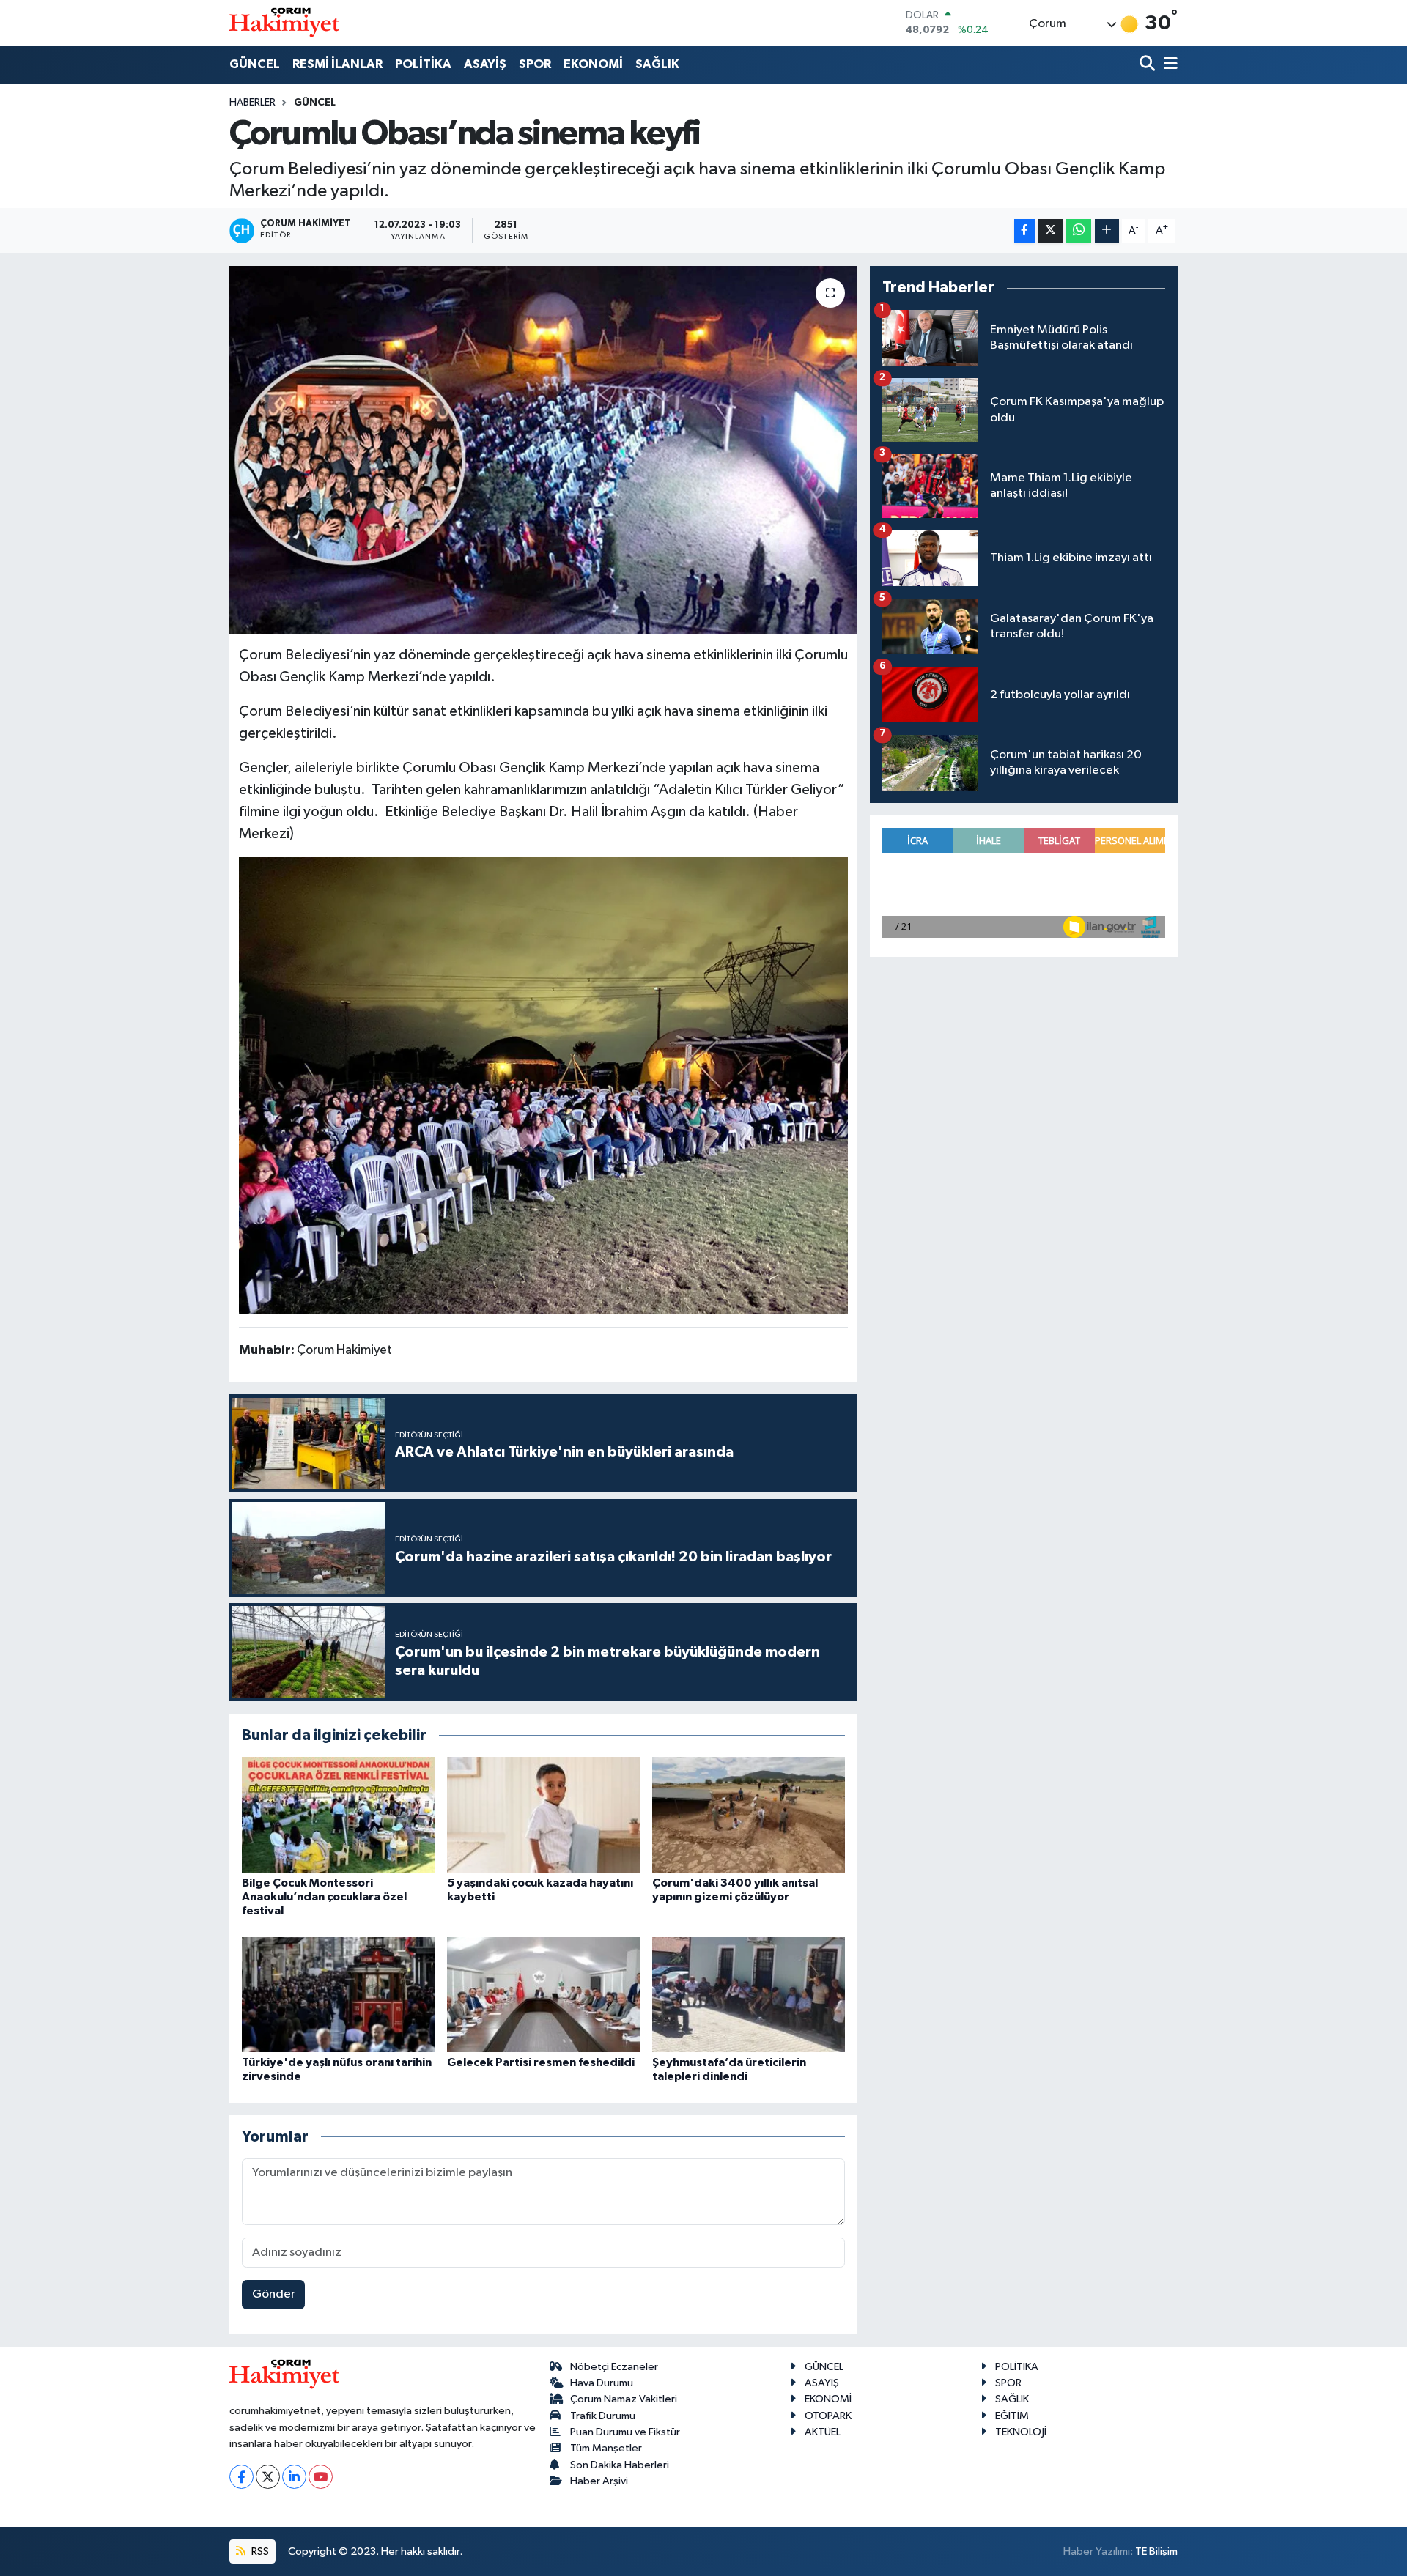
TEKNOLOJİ (1021, 2432)
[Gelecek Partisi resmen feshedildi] (543, 1995)
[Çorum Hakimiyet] (284, 23)
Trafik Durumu (603, 2416)
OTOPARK (828, 2416)
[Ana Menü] (1168, 65)
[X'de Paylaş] (1050, 231)
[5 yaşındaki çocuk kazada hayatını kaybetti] (543, 1814)
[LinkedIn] (294, 2477)
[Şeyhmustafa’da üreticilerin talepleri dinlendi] (749, 1995)
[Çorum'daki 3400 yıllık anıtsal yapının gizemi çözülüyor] (749, 1814)
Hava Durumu (602, 2383)
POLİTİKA (423, 64)
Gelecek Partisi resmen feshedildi (541, 2062)
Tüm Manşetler (606, 2448)
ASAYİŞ (485, 64)
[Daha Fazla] (1107, 231)
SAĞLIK (657, 64)
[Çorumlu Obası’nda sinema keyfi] (543, 450)
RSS (259, 2551)
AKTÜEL (823, 2432)
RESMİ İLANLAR (337, 64)
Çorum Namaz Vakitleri (624, 2399)
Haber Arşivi (599, 2481)
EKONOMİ (593, 64)
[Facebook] (241, 2477)
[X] (268, 2477)
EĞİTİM (1012, 2416)
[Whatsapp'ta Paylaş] (1078, 231)
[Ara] (1149, 65)
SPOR (535, 64)
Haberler (252, 103)
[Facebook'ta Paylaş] (1024, 231)
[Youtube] (321, 2477)
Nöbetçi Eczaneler (614, 2367)
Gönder (274, 2294)
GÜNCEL (255, 64)
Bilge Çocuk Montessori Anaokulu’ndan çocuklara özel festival (324, 1897)
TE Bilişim (1156, 2551)
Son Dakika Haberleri (620, 2465)
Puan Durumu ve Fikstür (625, 2432)
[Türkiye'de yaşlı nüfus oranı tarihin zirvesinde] (338, 1995)
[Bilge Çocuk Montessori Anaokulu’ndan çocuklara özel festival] (338, 1814)
